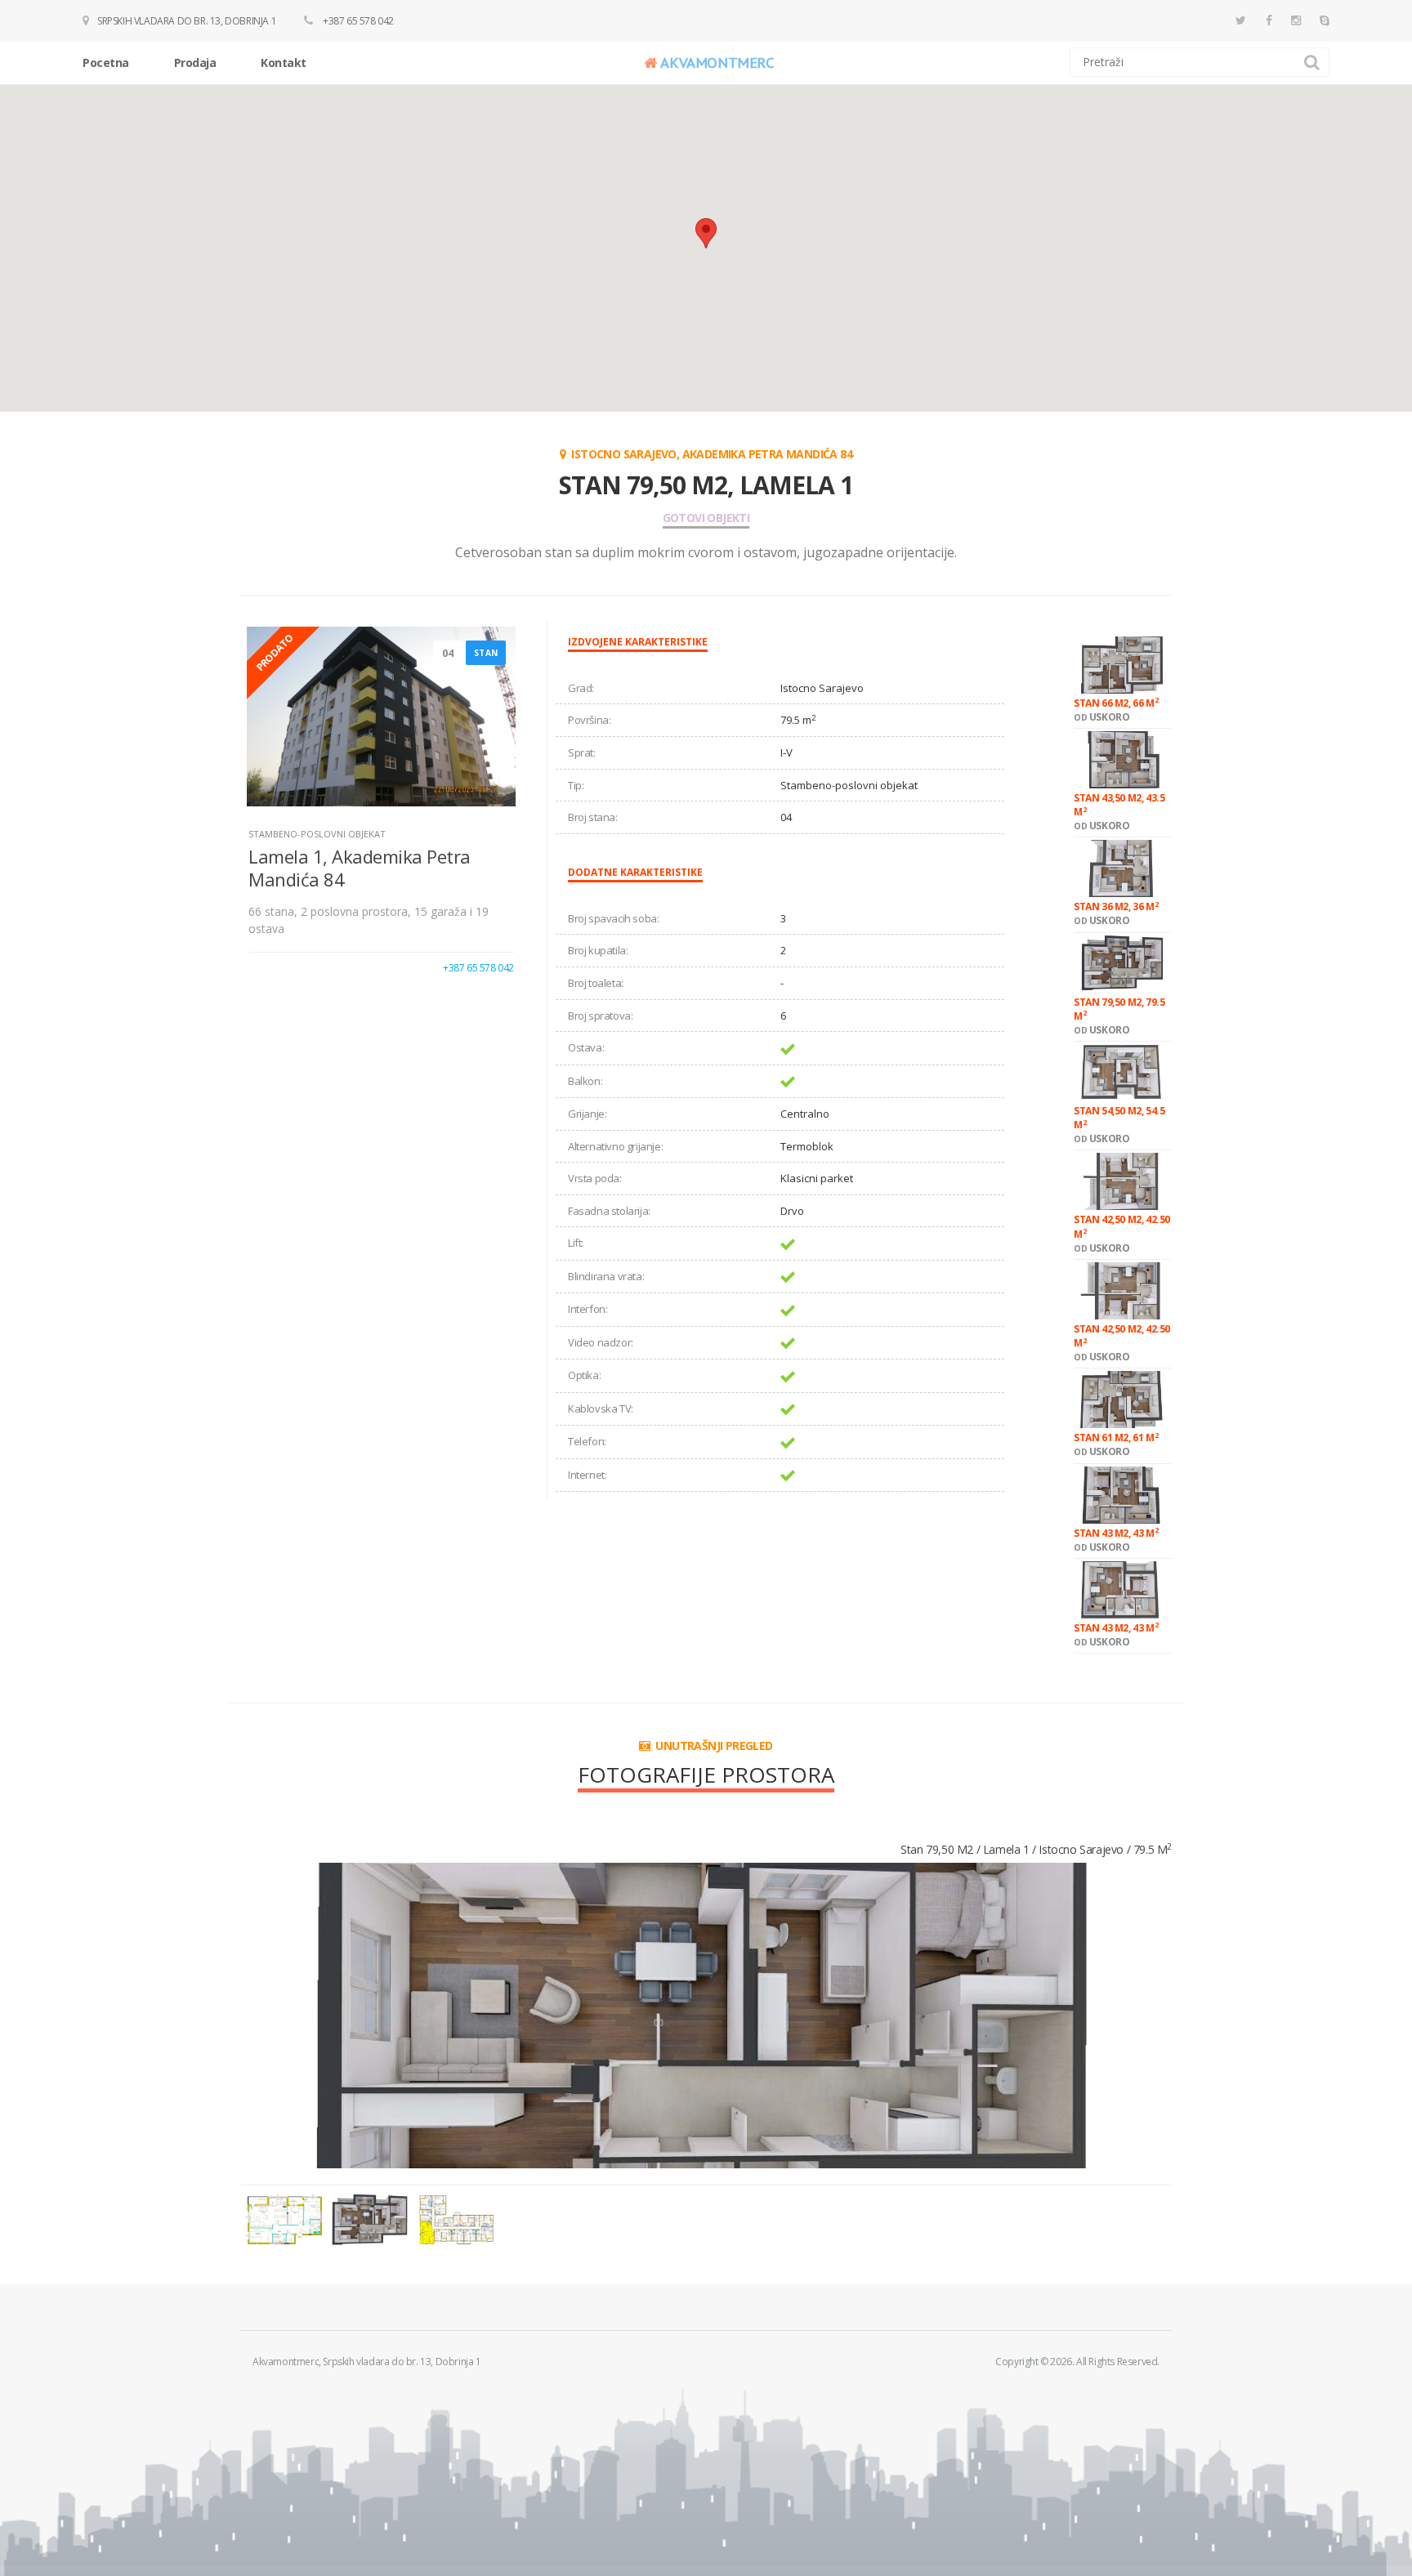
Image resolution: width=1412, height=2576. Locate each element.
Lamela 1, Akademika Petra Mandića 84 (360, 867)
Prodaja (195, 63)
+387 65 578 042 (357, 21)
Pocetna (106, 63)
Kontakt (284, 63)
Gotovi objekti (706, 518)
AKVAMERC (717, 63)
